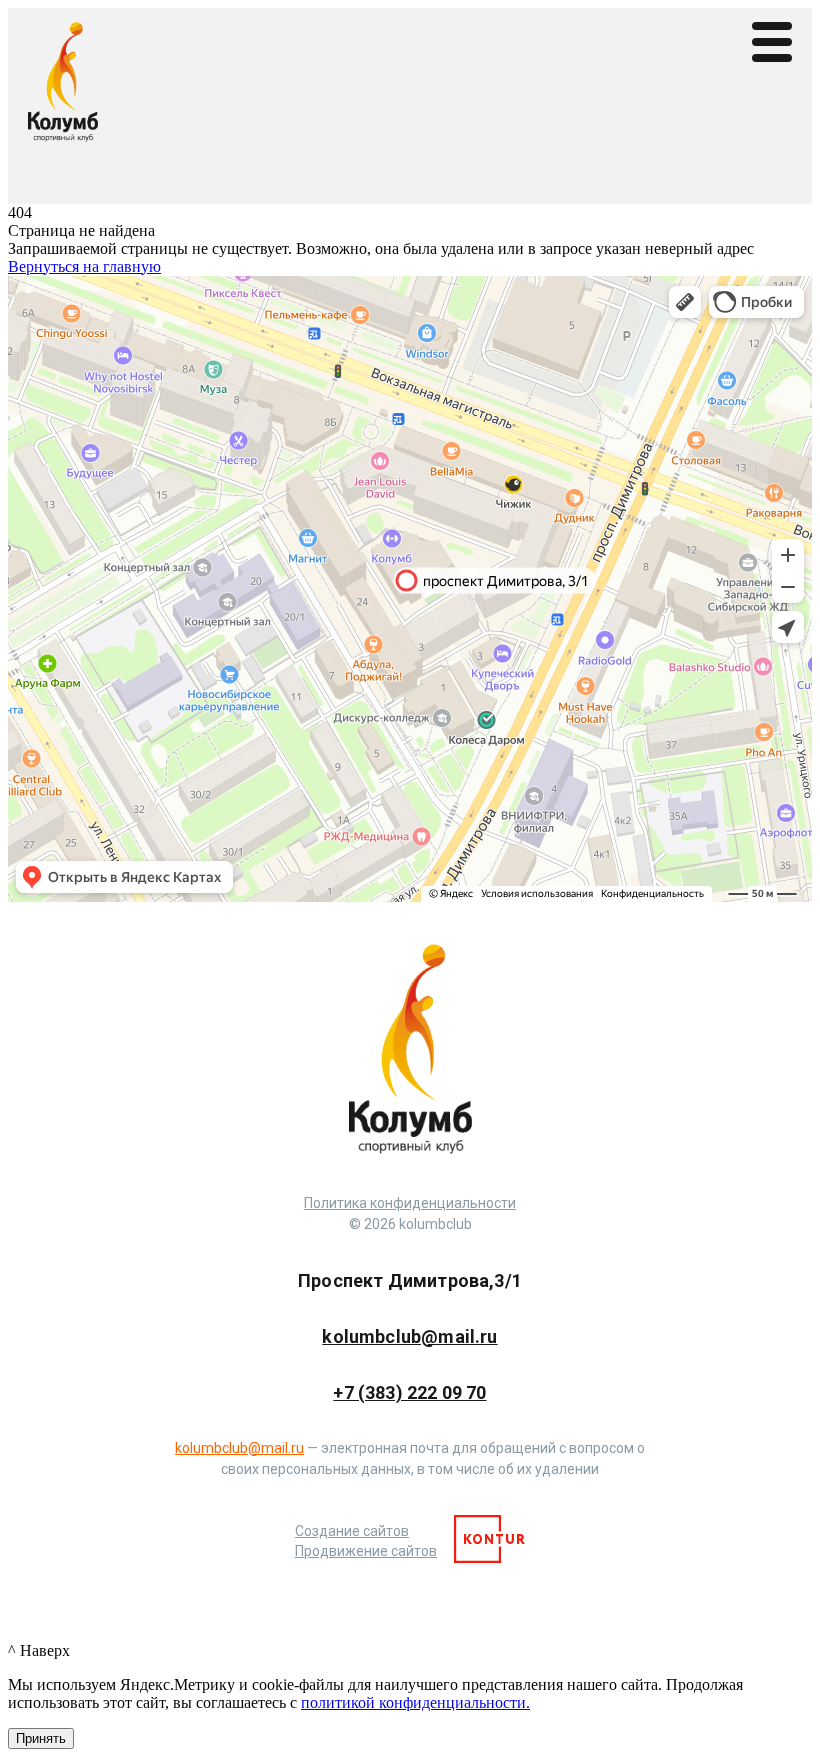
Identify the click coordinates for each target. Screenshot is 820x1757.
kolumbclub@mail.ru (409, 1336)
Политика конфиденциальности (410, 1203)
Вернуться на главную (84, 266)
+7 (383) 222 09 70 (409, 1392)
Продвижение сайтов (366, 1551)
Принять (41, 1738)
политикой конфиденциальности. (415, 1702)
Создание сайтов (352, 1531)
